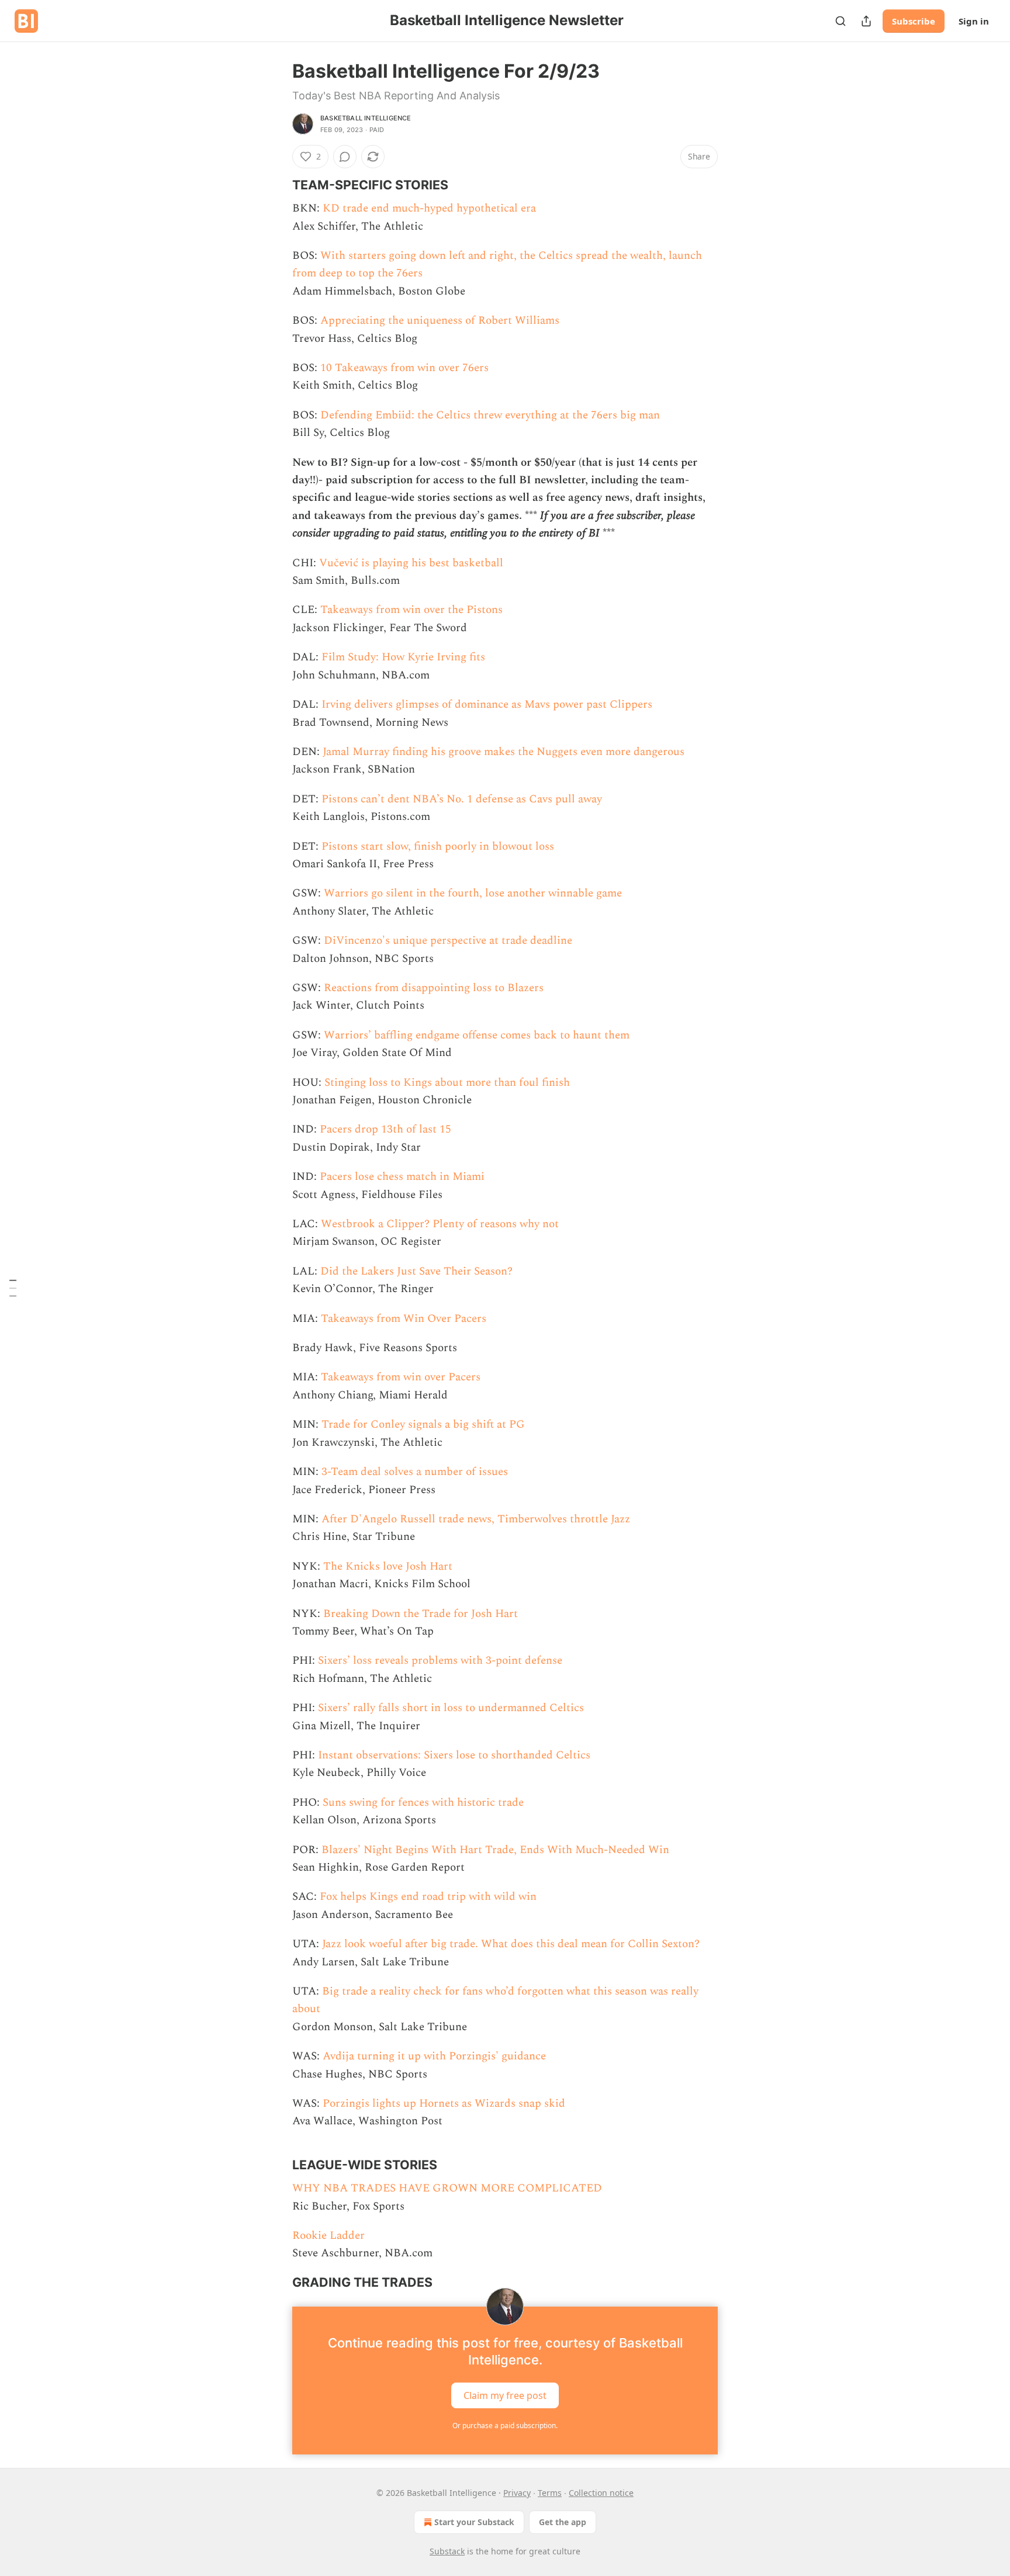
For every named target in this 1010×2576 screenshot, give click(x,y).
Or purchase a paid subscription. (505, 2426)
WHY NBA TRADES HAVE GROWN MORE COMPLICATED (447, 2188)
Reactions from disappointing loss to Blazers (434, 988)
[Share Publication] (866, 21)
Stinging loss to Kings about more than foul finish (447, 1083)
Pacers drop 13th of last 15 (385, 1129)
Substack (447, 2551)
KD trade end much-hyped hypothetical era (429, 208)
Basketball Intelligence (366, 118)
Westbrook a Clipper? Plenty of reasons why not (440, 1224)
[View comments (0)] (345, 157)
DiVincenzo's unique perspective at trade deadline (448, 941)
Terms (550, 2493)
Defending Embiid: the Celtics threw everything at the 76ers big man (490, 415)
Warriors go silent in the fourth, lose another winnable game (473, 893)
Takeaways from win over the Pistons (411, 610)
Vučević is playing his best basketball (411, 563)
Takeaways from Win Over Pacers (404, 1319)
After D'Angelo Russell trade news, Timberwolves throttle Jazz (476, 1519)
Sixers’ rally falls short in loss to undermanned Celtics (451, 1708)
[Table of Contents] (13, 1288)
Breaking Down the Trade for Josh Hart (421, 1614)
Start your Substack (474, 2522)
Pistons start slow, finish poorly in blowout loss (438, 846)
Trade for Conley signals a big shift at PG (423, 1424)
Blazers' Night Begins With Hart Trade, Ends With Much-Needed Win (495, 1850)
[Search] (840, 21)
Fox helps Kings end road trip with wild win (428, 1897)
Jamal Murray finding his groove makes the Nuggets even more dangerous (504, 752)
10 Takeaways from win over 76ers (404, 368)
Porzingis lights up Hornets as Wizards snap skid (444, 2104)
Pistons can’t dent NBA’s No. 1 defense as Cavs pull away (462, 799)
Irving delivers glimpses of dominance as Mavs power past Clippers (487, 704)
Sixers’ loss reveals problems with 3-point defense (440, 1661)
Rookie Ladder (328, 2236)
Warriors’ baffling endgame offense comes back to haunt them (477, 1035)
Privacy (517, 2493)
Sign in (974, 21)
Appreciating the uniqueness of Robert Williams (440, 321)
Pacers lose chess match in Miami (402, 1177)
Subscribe (914, 21)
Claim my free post (505, 2395)
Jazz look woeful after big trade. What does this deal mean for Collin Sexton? (511, 1944)
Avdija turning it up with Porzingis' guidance (434, 2056)
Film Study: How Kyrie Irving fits (403, 657)
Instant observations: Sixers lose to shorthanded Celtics (454, 1755)
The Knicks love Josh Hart (388, 1566)
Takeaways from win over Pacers (401, 1377)
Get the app (563, 2522)
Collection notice (601, 2493)
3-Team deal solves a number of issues (415, 1472)
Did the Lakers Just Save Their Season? (416, 1271)
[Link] (276, 185)
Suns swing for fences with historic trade (423, 1803)
